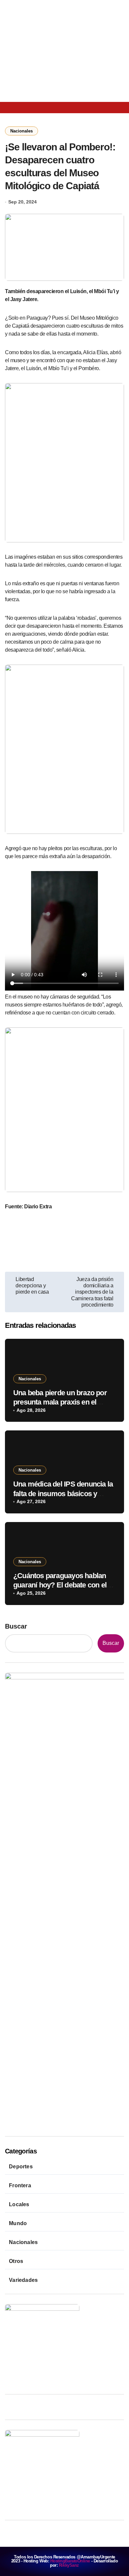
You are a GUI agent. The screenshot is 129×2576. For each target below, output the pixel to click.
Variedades (23, 2280)
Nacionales (21, 131)
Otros (16, 2261)
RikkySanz (69, 2565)
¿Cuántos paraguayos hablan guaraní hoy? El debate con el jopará (60, 1585)
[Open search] (30, 107)
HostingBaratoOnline (70, 2561)
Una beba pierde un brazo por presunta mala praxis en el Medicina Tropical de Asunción (62, 1402)
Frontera (20, 2185)
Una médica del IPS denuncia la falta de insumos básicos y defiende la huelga (63, 1493)
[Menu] (13, 108)
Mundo (18, 2223)
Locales (19, 2204)
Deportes (21, 2167)
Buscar (16, 1626)
